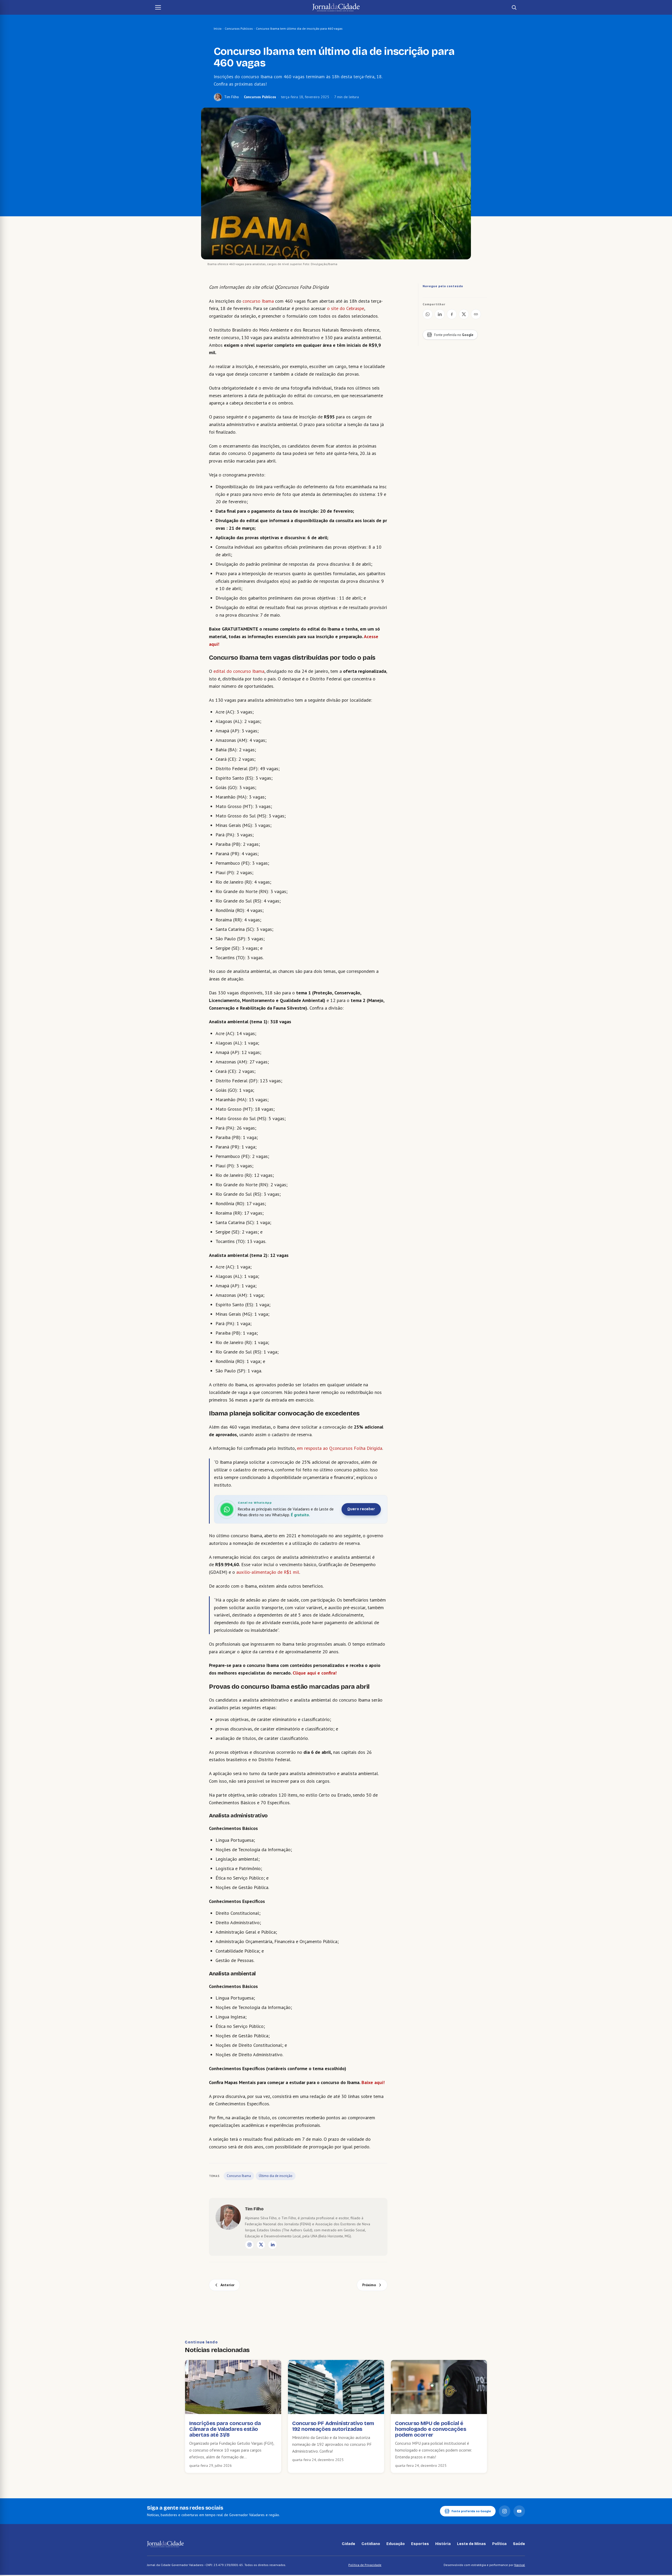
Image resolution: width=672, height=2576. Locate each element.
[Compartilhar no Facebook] (452, 314)
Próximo (369, 2285)
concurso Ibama (258, 301)
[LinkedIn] (272, 2245)
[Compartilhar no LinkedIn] (440, 314)
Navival (520, 2565)
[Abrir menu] (158, 7)
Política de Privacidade (365, 2565)
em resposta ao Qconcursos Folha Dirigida (340, 1448)
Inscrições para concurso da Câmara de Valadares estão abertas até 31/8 (225, 2429)
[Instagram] (249, 2245)
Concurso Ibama (239, 2176)
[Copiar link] (476, 314)
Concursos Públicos (239, 28)
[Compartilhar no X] (464, 314)
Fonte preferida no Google (471, 2511)
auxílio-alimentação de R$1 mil (268, 1572)
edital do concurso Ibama (239, 671)
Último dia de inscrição (276, 2176)
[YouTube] (519, 2511)
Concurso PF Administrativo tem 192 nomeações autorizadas (333, 2426)
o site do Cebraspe (346, 308)
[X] (261, 2245)
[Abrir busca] (514, 7)
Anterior (227, 2285)
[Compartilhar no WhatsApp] (428, 314)
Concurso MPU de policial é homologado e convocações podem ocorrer (430, 2429)
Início (218, 28)
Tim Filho (232, 97)
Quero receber (361, 1509)
